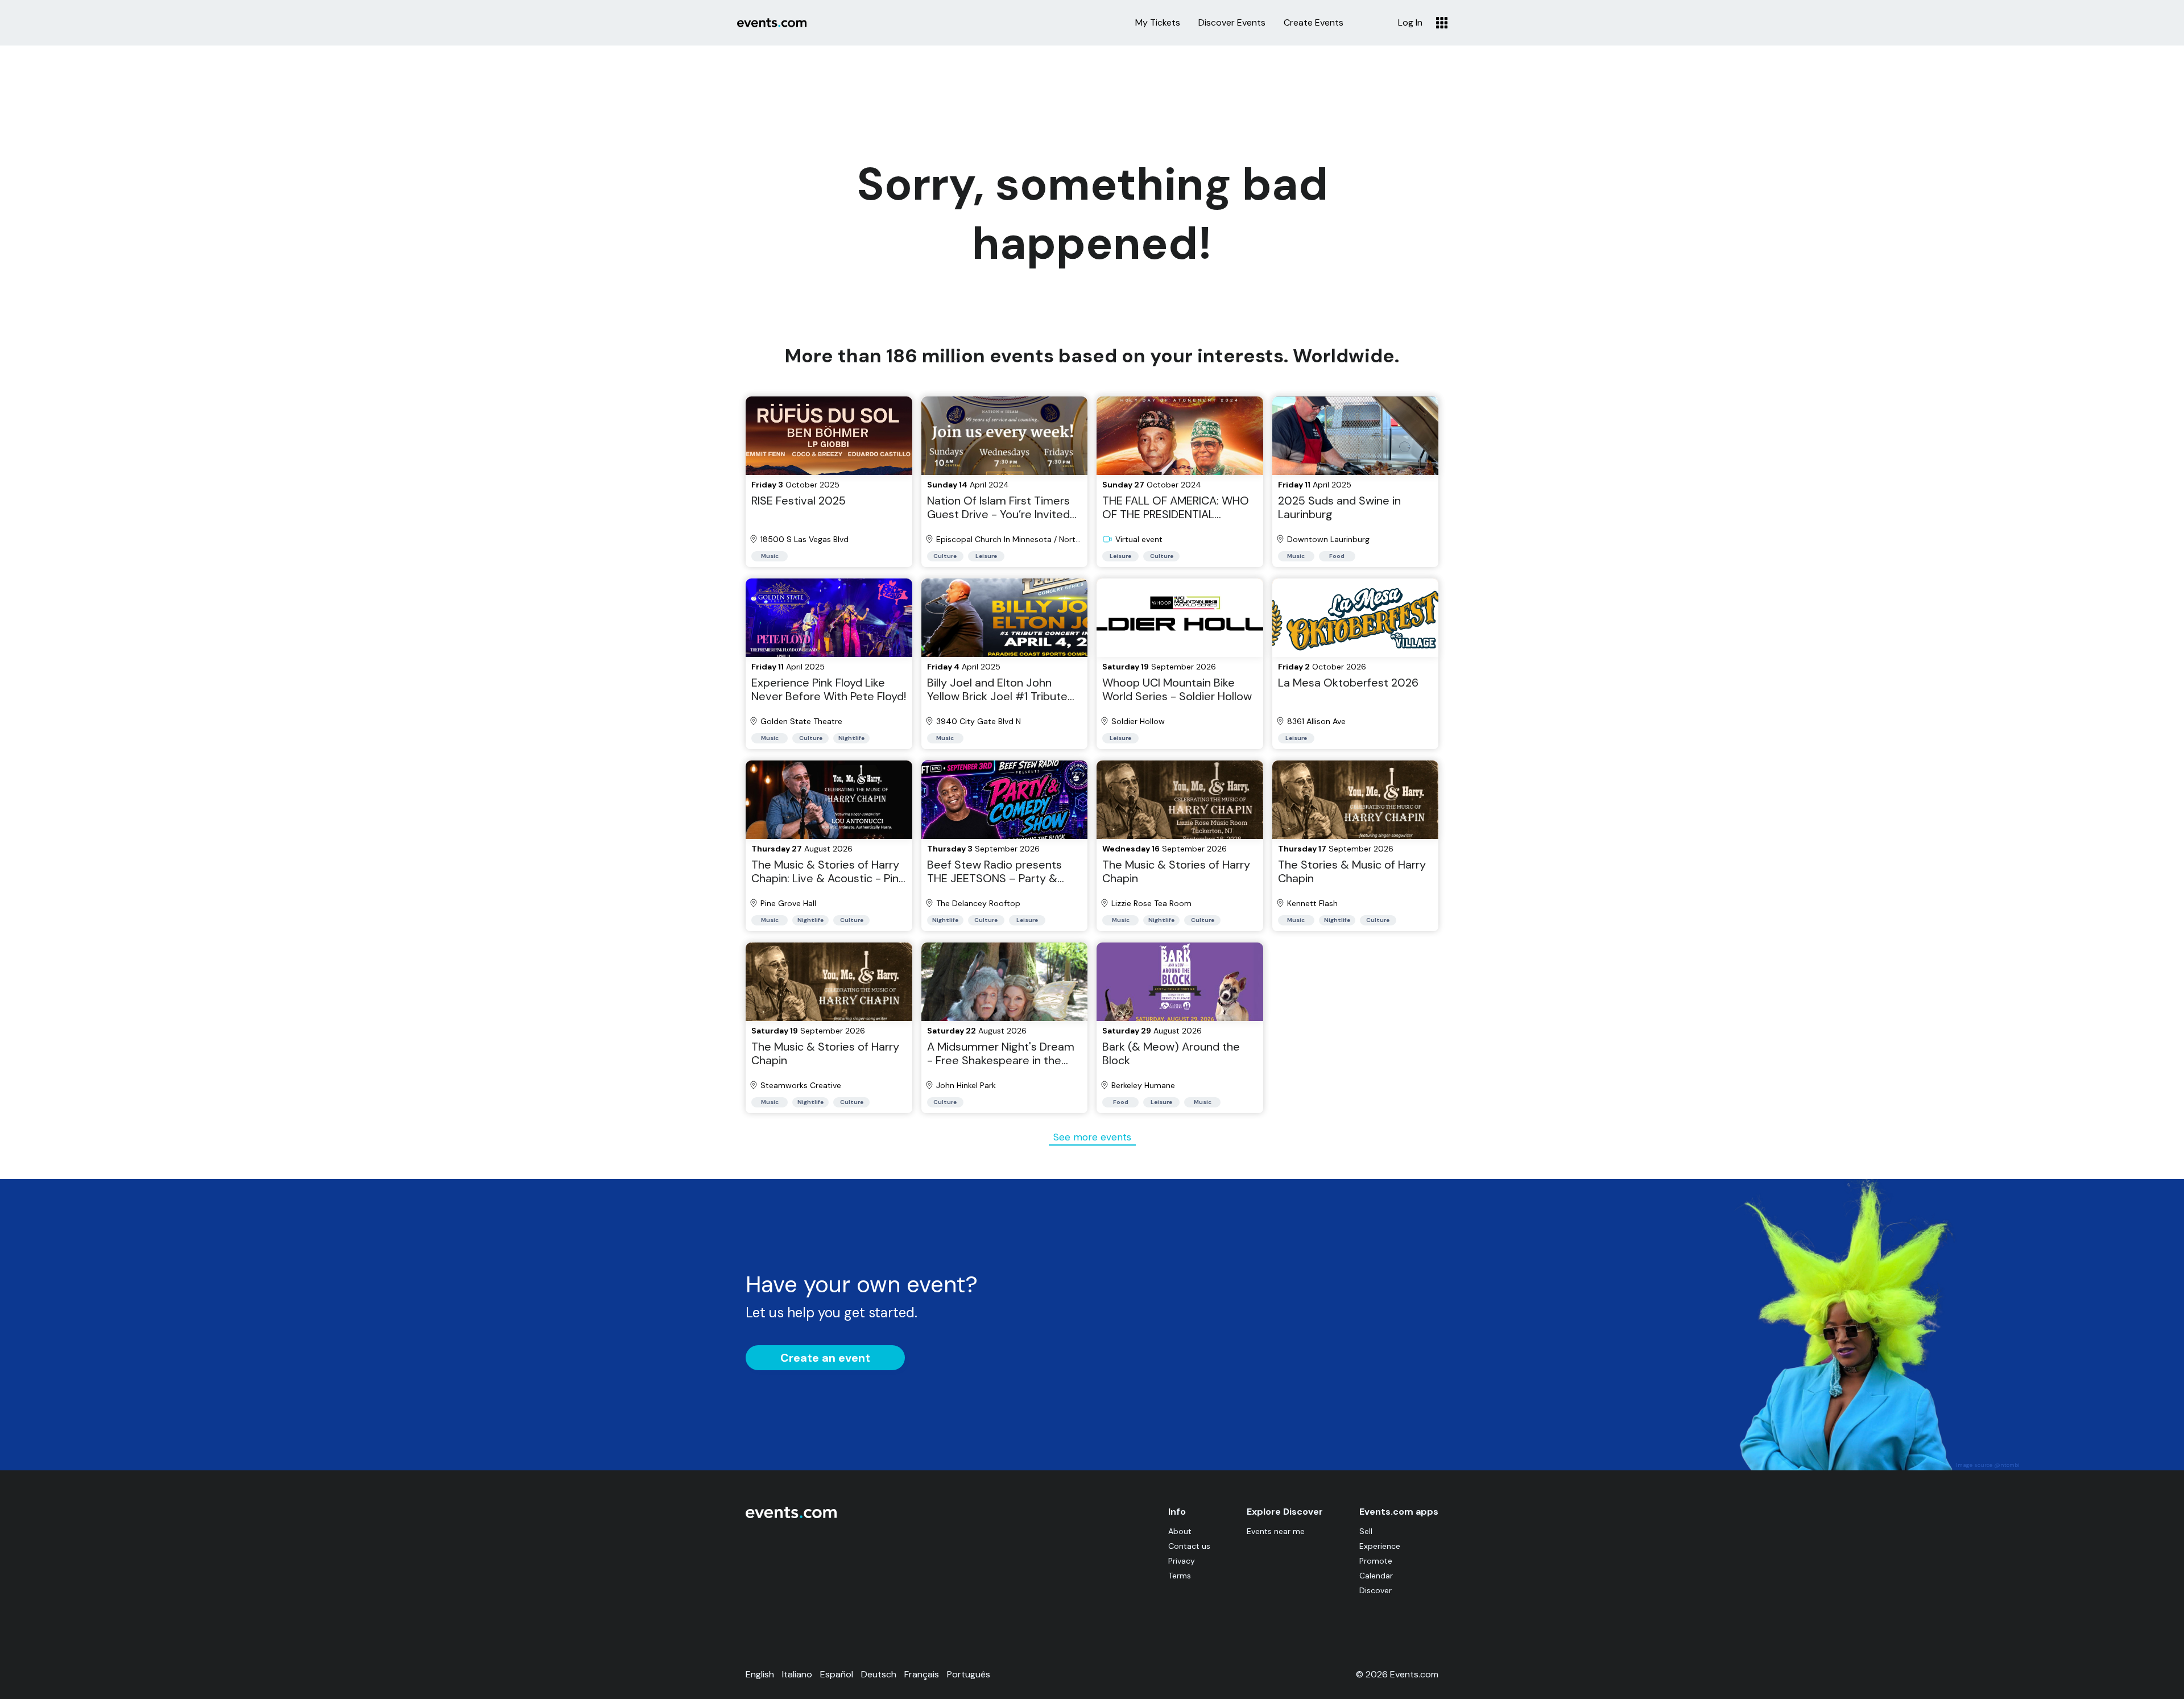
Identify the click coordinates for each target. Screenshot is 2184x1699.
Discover (1376, 1590)
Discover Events (1232, 23)
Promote (1376, 1561)
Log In (1410, 23)
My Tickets (1158, 23)
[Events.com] (791, 1516)
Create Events (1314, 23)
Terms (1180, 1576)
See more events (1092, 1137)
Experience (1380, 1546)
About (1180, 1531)
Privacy (1182, 1561)
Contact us (1189, 1546)
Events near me (1276, 1531)
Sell (1366, 1531)
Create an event (825, 1358)
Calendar (1376, 1576)
